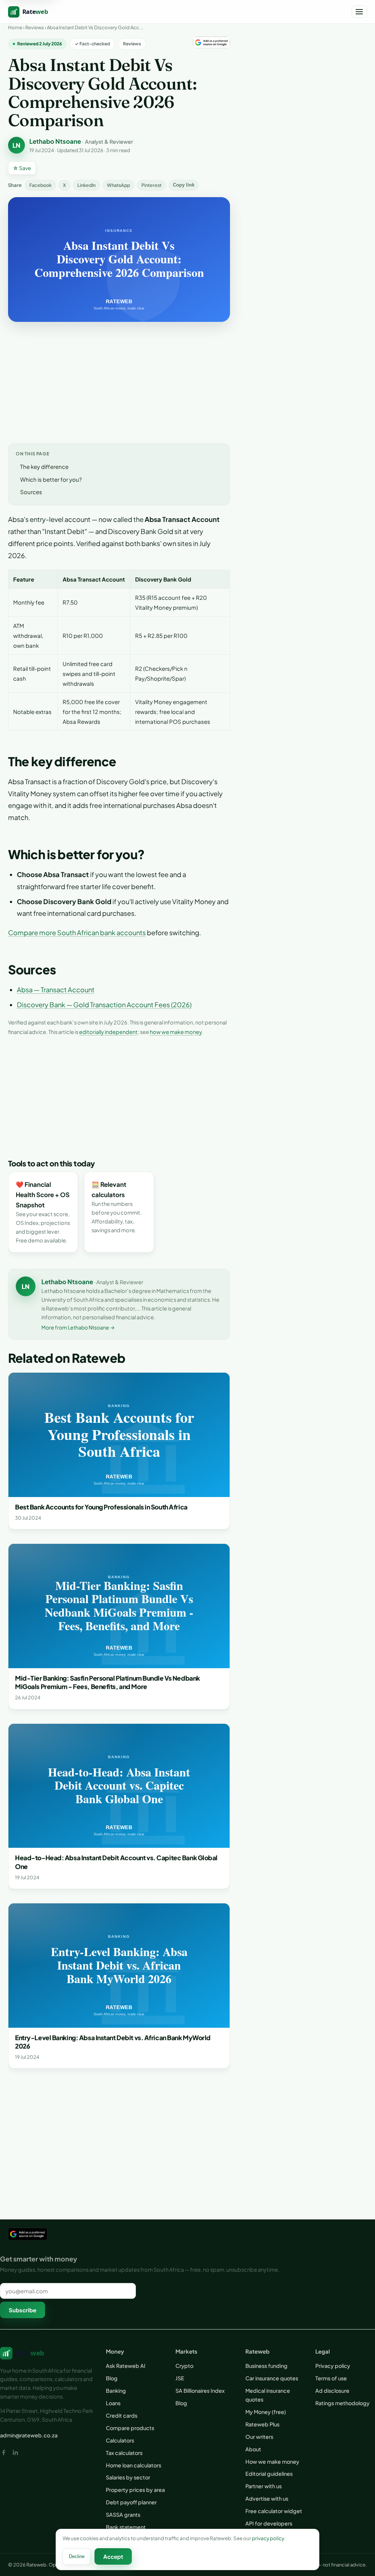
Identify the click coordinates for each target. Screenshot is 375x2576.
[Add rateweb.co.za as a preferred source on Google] (188, 1304)
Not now (188, 1321)
